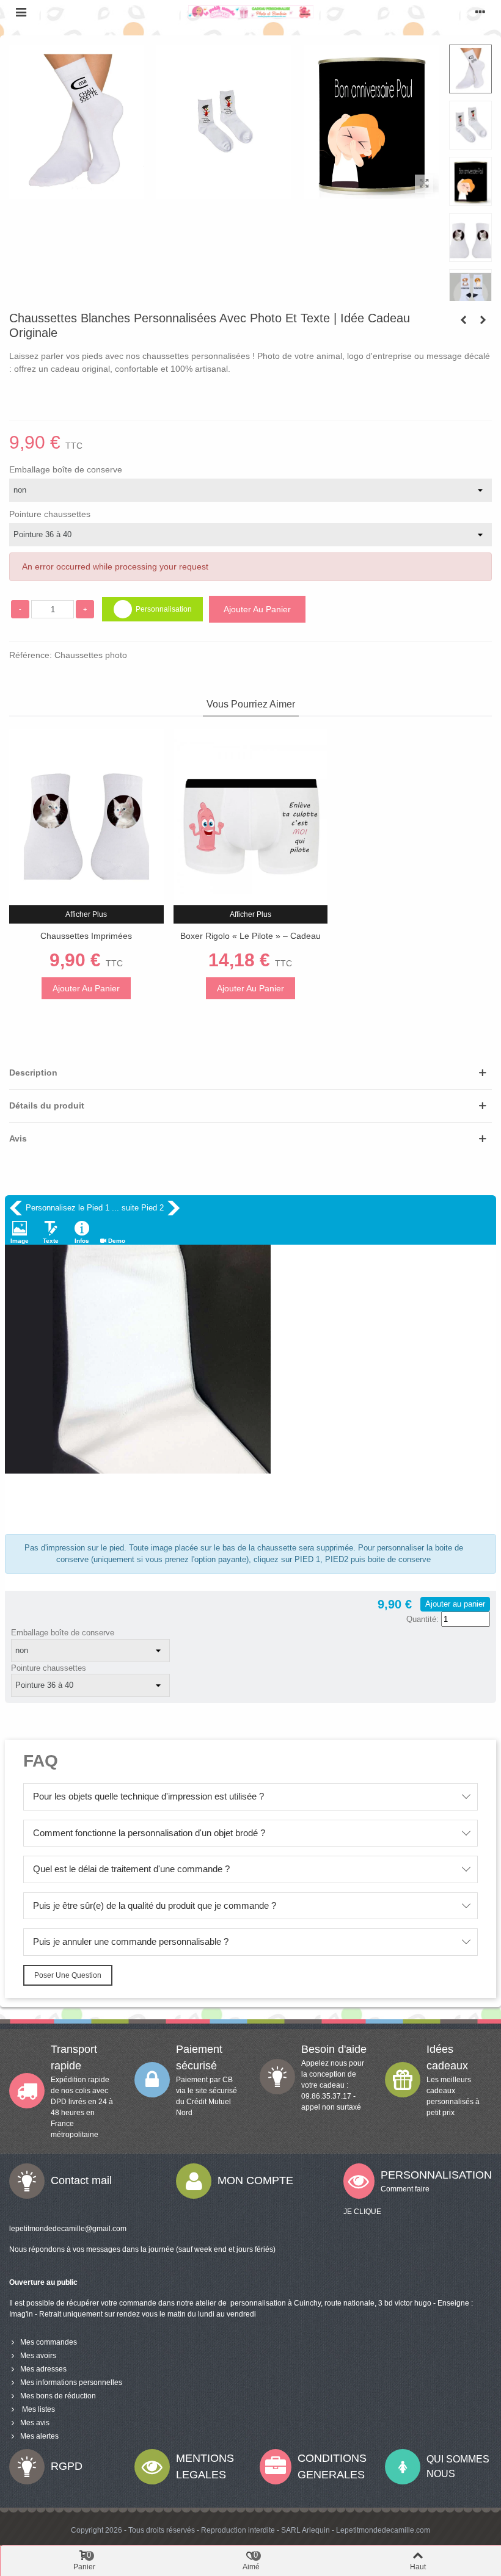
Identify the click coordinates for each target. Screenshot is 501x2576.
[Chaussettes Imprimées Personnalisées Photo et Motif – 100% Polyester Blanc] (86, 817)
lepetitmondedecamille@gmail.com (68, 2229)
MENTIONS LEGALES (205, 2466)
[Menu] (21, 12)
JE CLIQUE (362, 2212)
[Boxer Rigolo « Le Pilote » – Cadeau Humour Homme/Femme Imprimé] (251, 817)
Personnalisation (164, 609)
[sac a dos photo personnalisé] (463, 320)
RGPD (67, 2466)
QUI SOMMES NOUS (458, 2466)
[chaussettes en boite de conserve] (371, 192)
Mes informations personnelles (71, 2382)
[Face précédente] (16, 1208)
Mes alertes (39, 2436)
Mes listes (38, 2409)
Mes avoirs (38, 2356)
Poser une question (68, 1975)
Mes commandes (49, 2342)
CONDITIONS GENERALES (332, 2466)
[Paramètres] (480, 12)
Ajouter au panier (455, 1604)
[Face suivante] (174, 1208)
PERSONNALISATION (436, 2175)
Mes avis (35, 2423)
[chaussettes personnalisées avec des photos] (224, 192)
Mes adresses (43, 2369)
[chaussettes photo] (424, 184)
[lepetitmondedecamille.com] (251, 12)
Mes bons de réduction (58, 2396)
